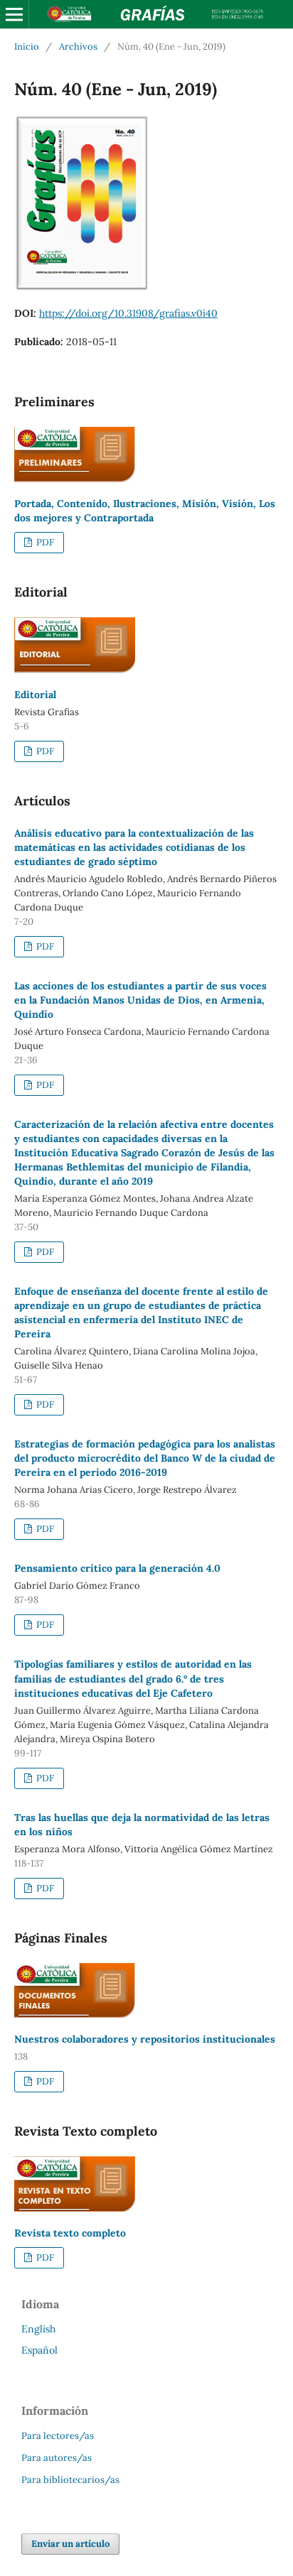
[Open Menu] (14, 14)
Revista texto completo (70, 2233)
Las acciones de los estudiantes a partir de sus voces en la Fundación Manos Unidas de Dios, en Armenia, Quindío (140, 1000)
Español (39, 2350)
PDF (44, 542)
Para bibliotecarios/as (70, 2480)
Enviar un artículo (70, 2544)
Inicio (27, 47)
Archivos (78, 47)
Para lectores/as (58, 2436)
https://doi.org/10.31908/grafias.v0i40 (128, 313)
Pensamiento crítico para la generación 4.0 (117, 1568)
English (38, 2329)
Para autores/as (57, 2458)
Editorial (35, 695)
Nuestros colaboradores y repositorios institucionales (145, 2039)
